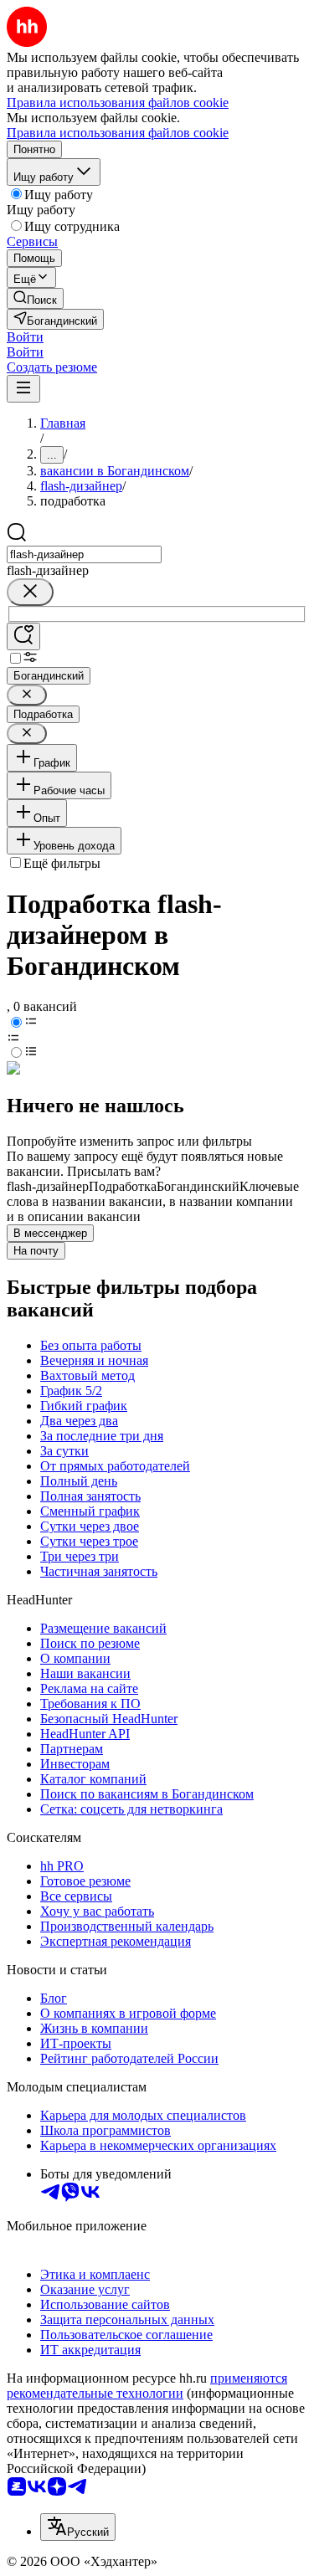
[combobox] (84, 554)
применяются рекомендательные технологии (147, 2386)
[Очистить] (30, 592)
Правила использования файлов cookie (118, 133)
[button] (25, 337)
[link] (35, 298)
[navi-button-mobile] (23, 389)
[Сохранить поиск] (23, 636)
